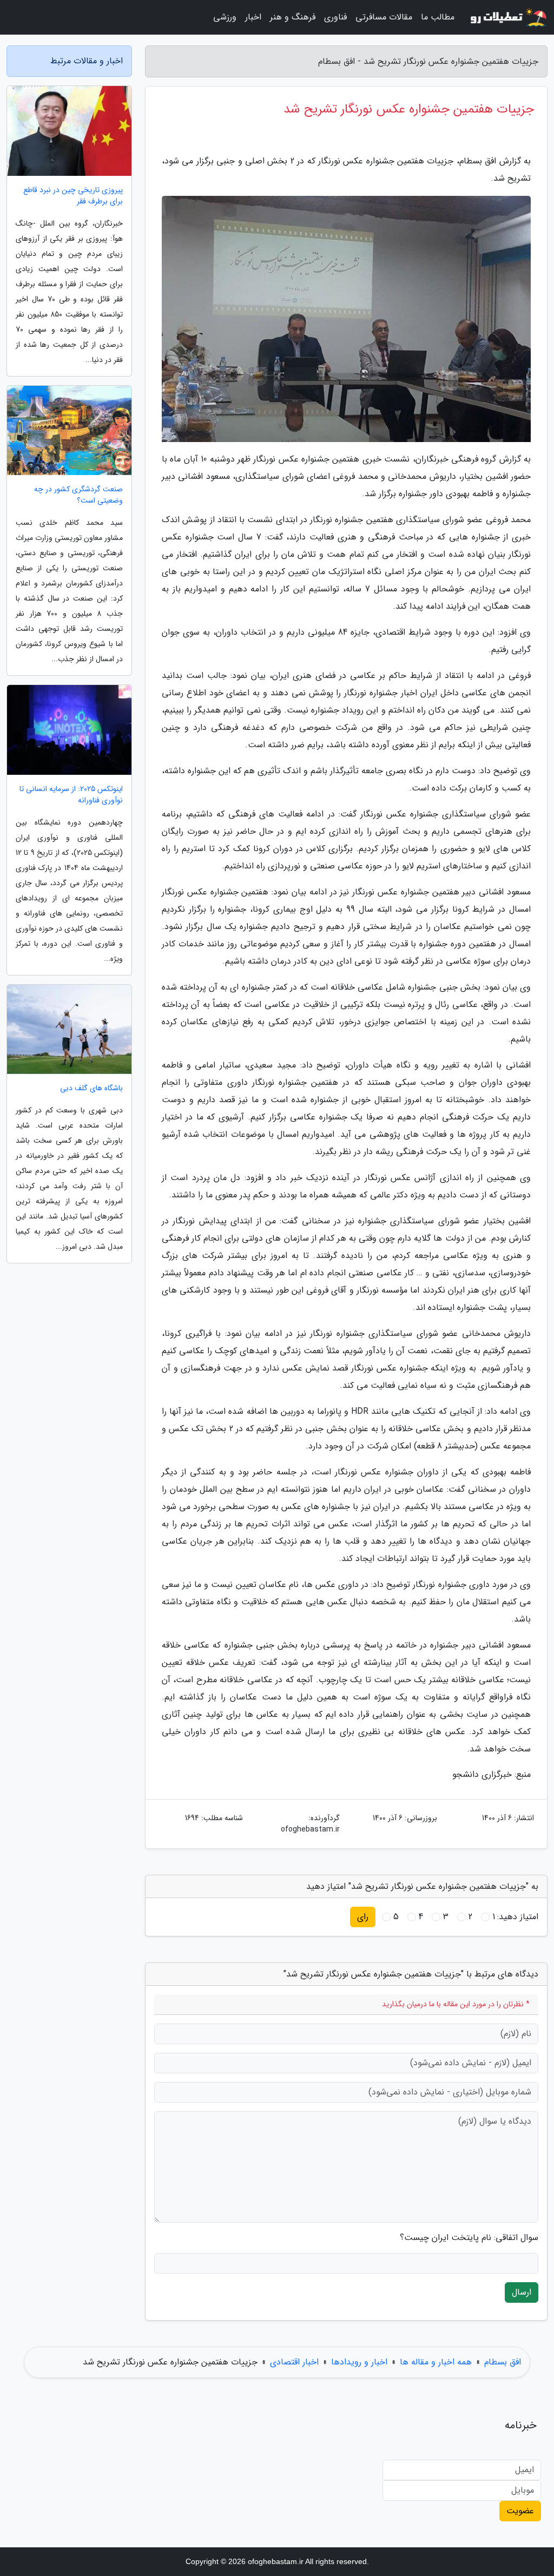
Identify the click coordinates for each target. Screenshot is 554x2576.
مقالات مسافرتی (384, 17)
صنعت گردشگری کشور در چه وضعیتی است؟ (78, 495)
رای (363, 1917)
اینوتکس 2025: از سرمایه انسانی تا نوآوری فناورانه (71, 795)
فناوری (335, 17)
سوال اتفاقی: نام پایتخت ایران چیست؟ (469, 2238)
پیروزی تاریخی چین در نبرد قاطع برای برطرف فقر (73, 196)
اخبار (253, 17)
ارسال (522, 2292)
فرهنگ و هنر (293, 17)
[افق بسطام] (507, 17)
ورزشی (225, 17)
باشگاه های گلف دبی (91, 1088)
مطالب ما (438, 17)
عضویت (520, 2511)
